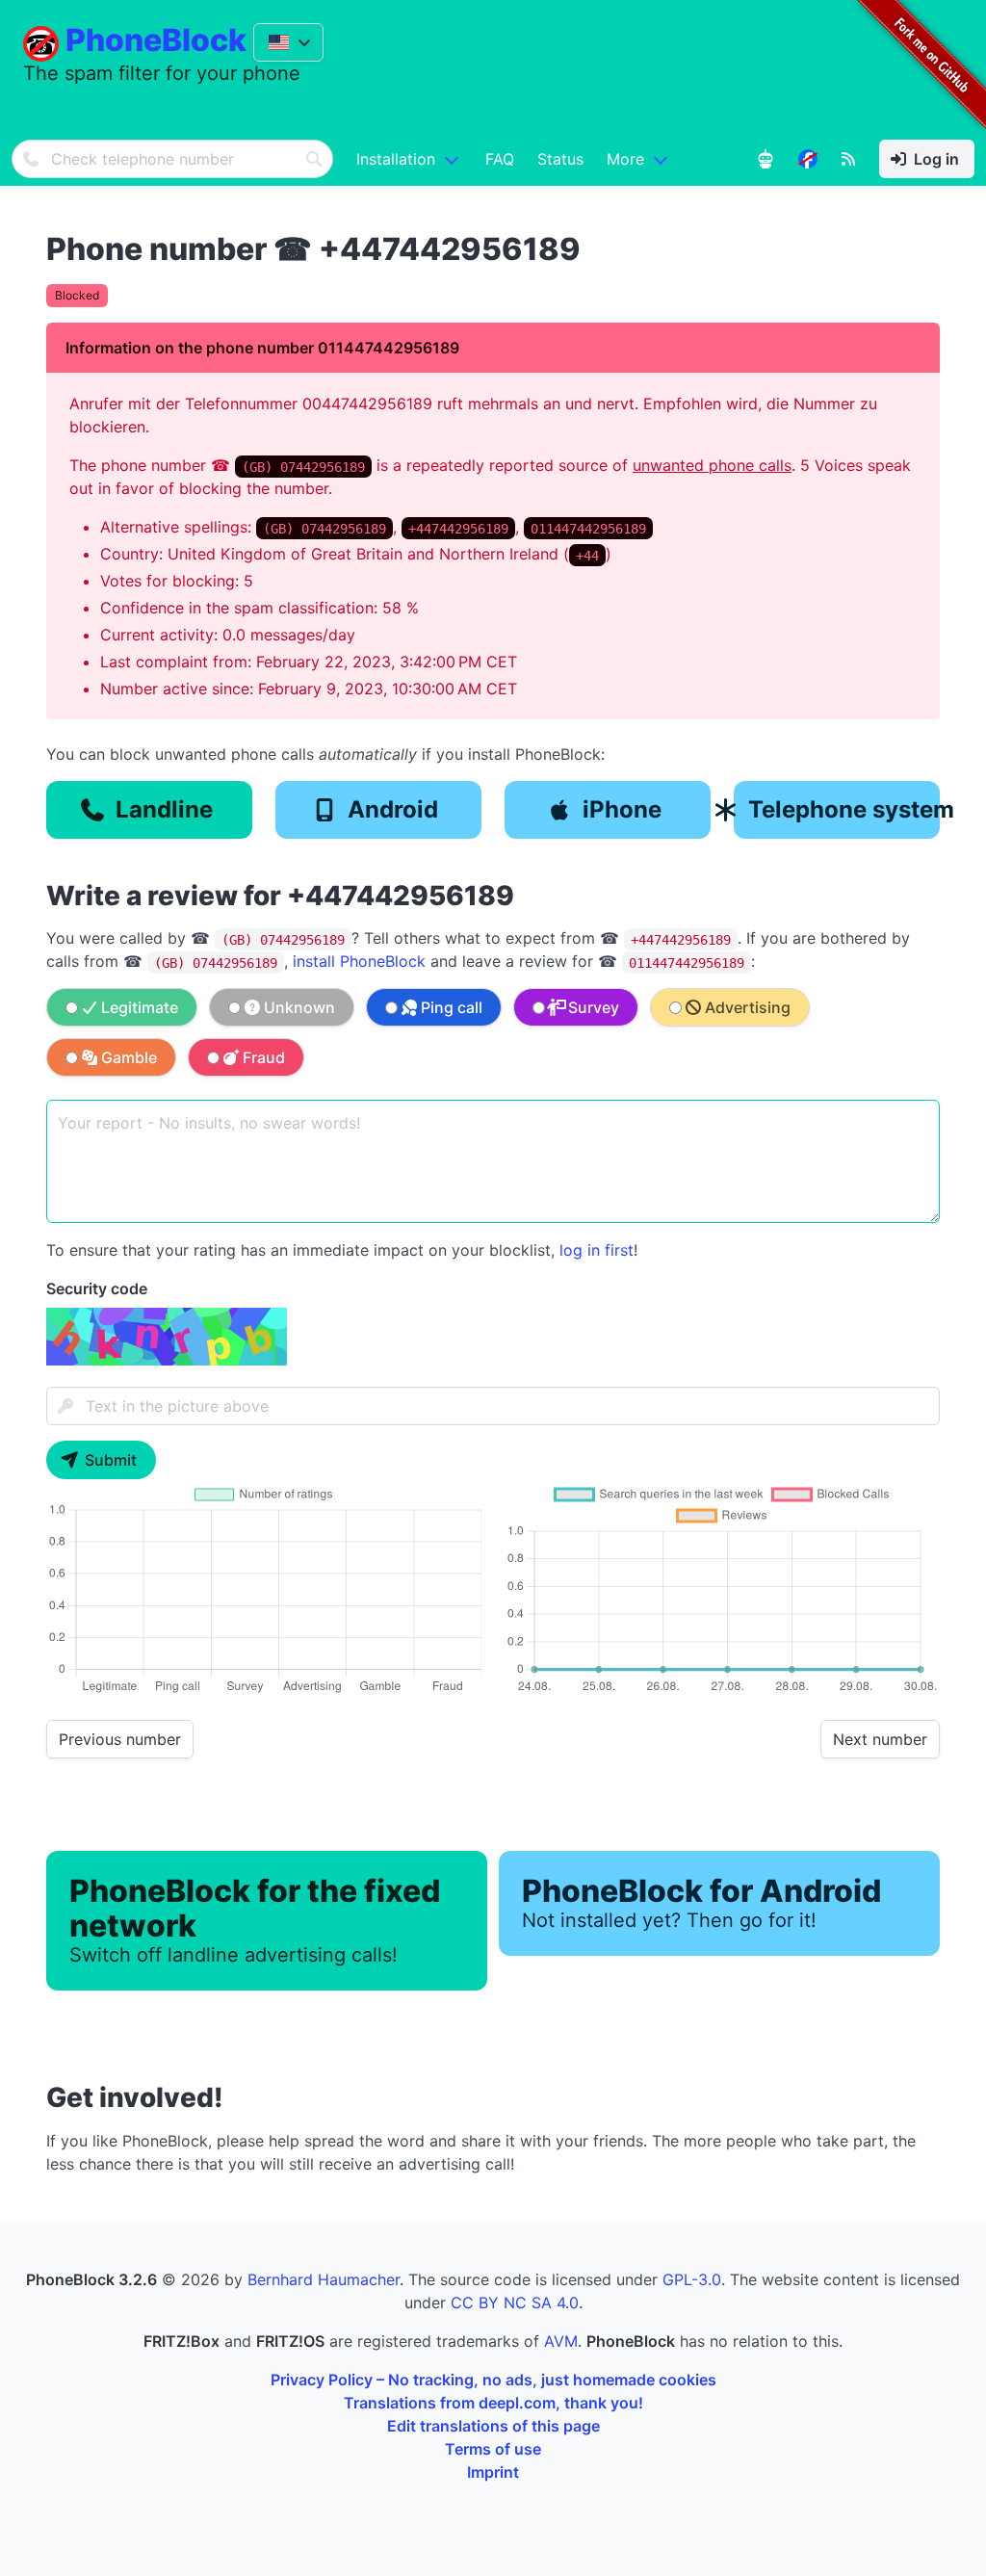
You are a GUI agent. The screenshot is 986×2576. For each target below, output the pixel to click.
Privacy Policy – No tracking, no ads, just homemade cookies (493, 2380)
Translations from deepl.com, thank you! (493, 2403)
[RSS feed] (848, 159)
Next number (880, 1739)
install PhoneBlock (359, 961)
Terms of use (493, 2449)
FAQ (500, 159)
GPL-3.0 (692, 2279)
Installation (396, 159)
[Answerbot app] (765, 159)
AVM (561, 2341)
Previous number (120, 1739)
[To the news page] (808, 159)
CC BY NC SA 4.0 (515, 2303)
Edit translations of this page (493, 2426)
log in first (597, 1250)
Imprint (493, 2472)
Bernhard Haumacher (324, 2279)
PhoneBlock (156, 40)
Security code (97, 1288)
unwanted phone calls (712, 465)
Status (560, 159)
